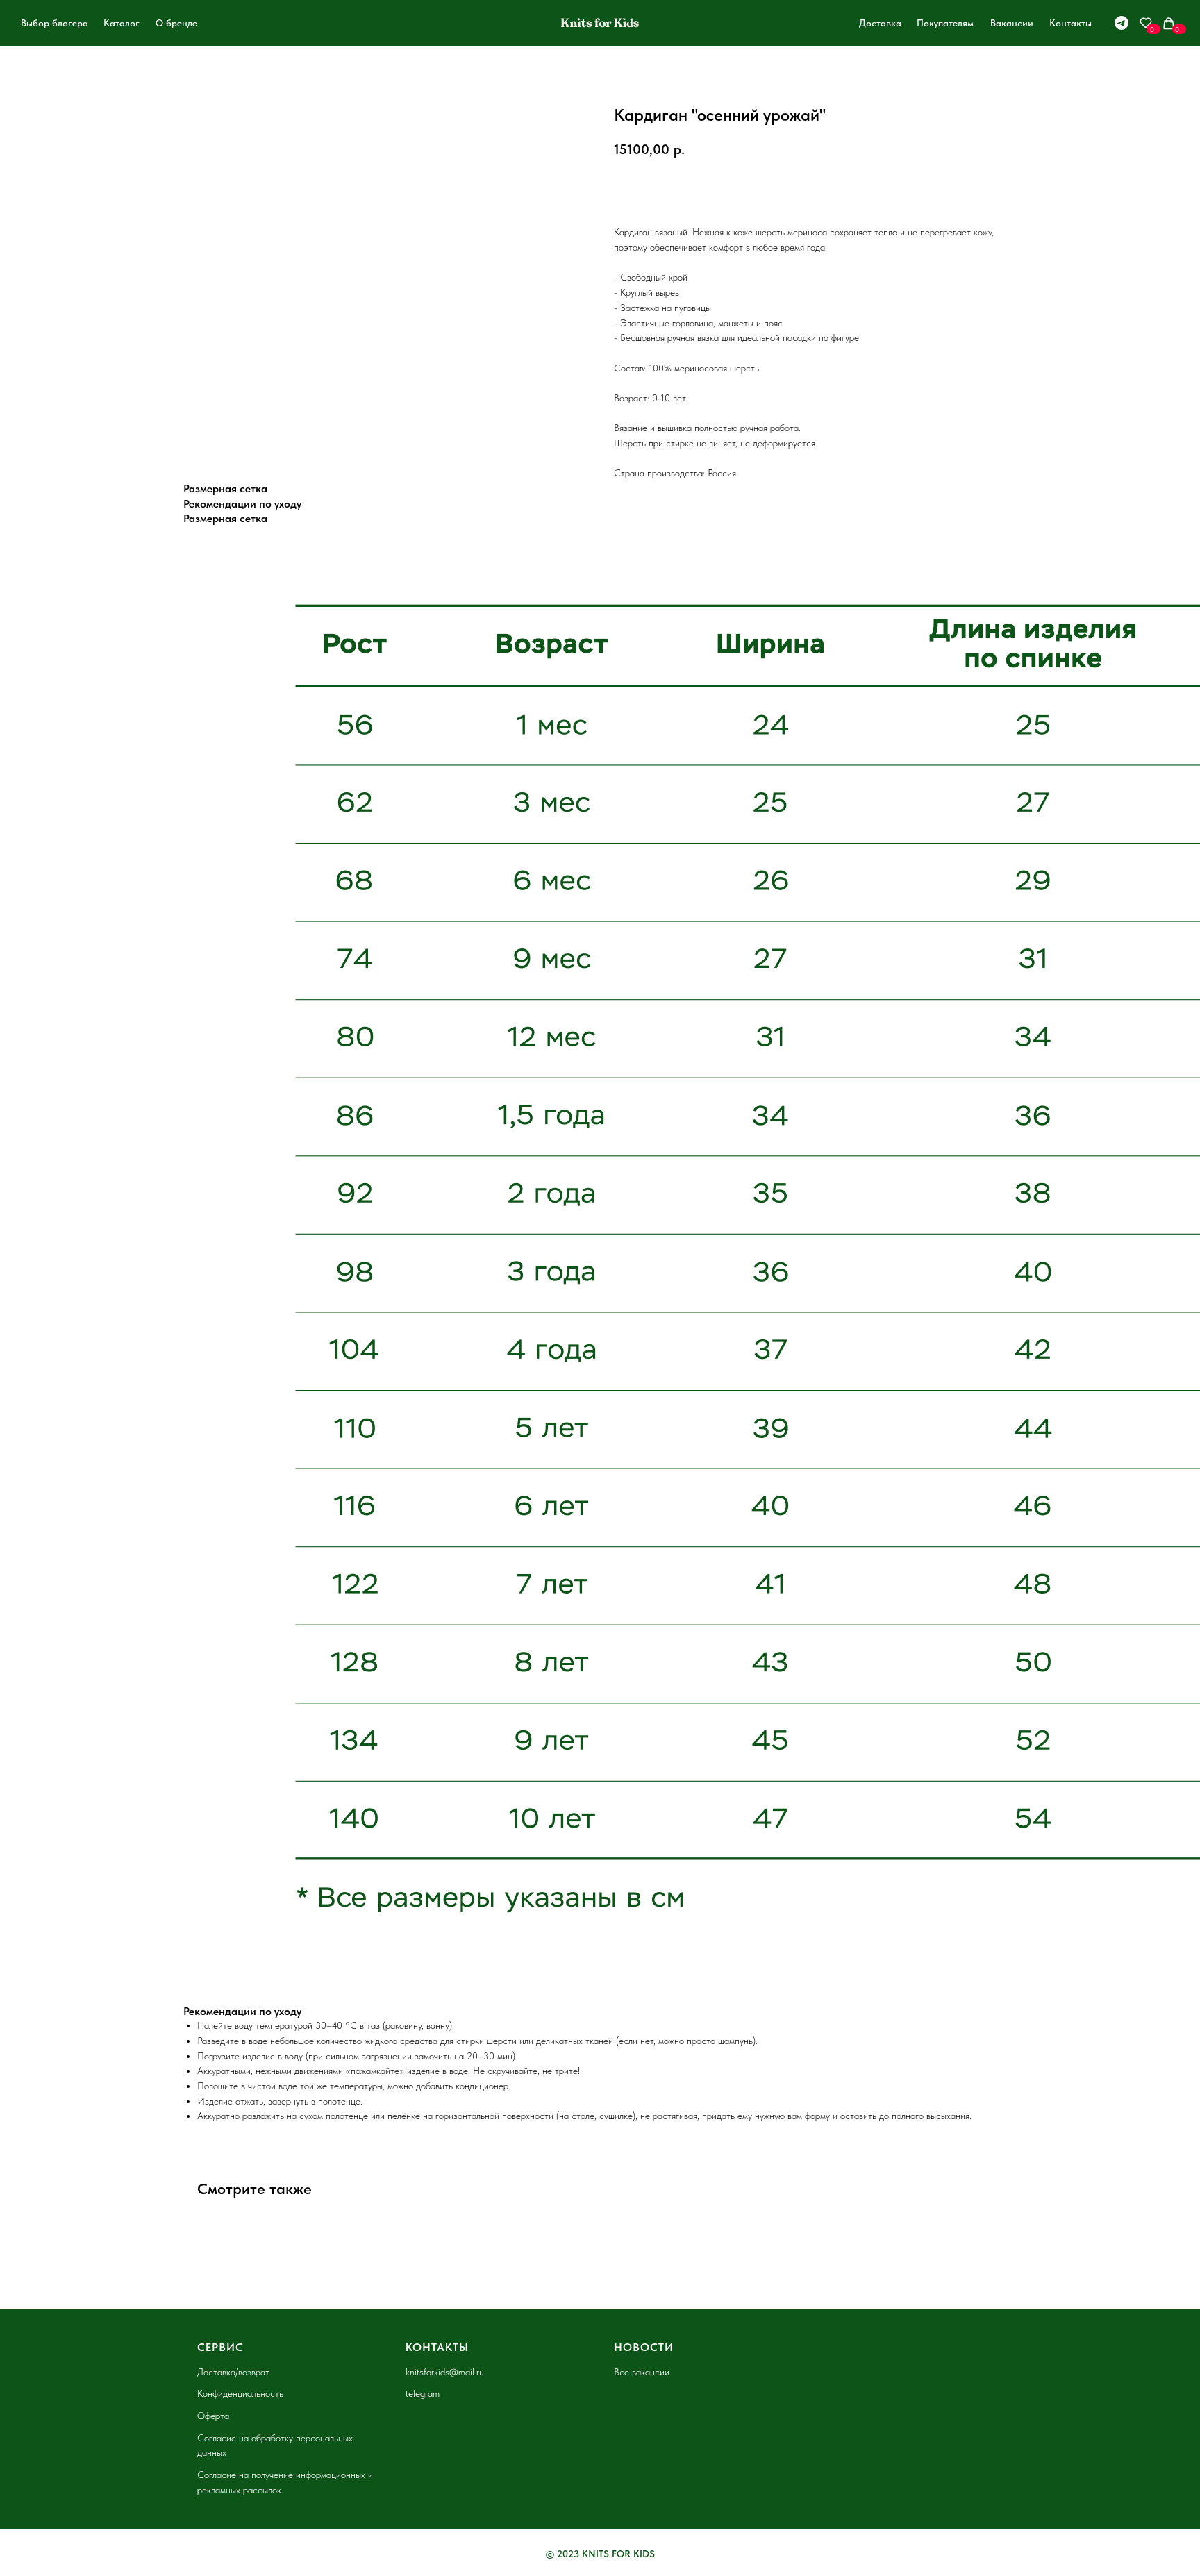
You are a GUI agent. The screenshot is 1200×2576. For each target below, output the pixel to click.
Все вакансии (642, 2372)
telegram (423, 2393)
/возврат (252, 2372)
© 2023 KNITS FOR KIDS (600, 2554)
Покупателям (945, 23)
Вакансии (1012, 23)
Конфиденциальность (240, 2393)
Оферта (213, 2416)
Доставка (880, 23)
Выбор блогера (55, 23)
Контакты (1070, 23)
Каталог (122, 23)
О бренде (176, 23)
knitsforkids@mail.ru (445, 2372)
